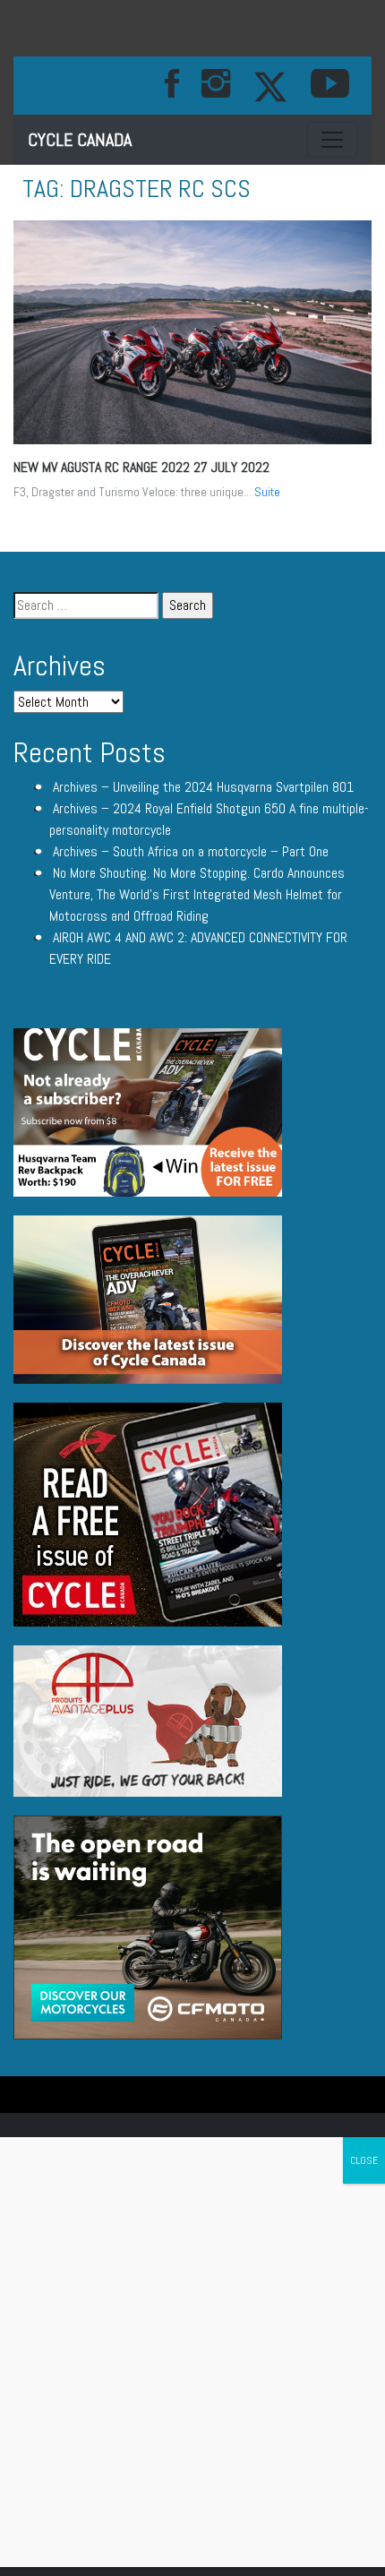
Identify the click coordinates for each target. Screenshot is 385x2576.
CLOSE (364, 2160)
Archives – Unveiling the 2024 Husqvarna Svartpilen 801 (203, 787)
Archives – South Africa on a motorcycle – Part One (191, 851)
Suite (267, 492)
